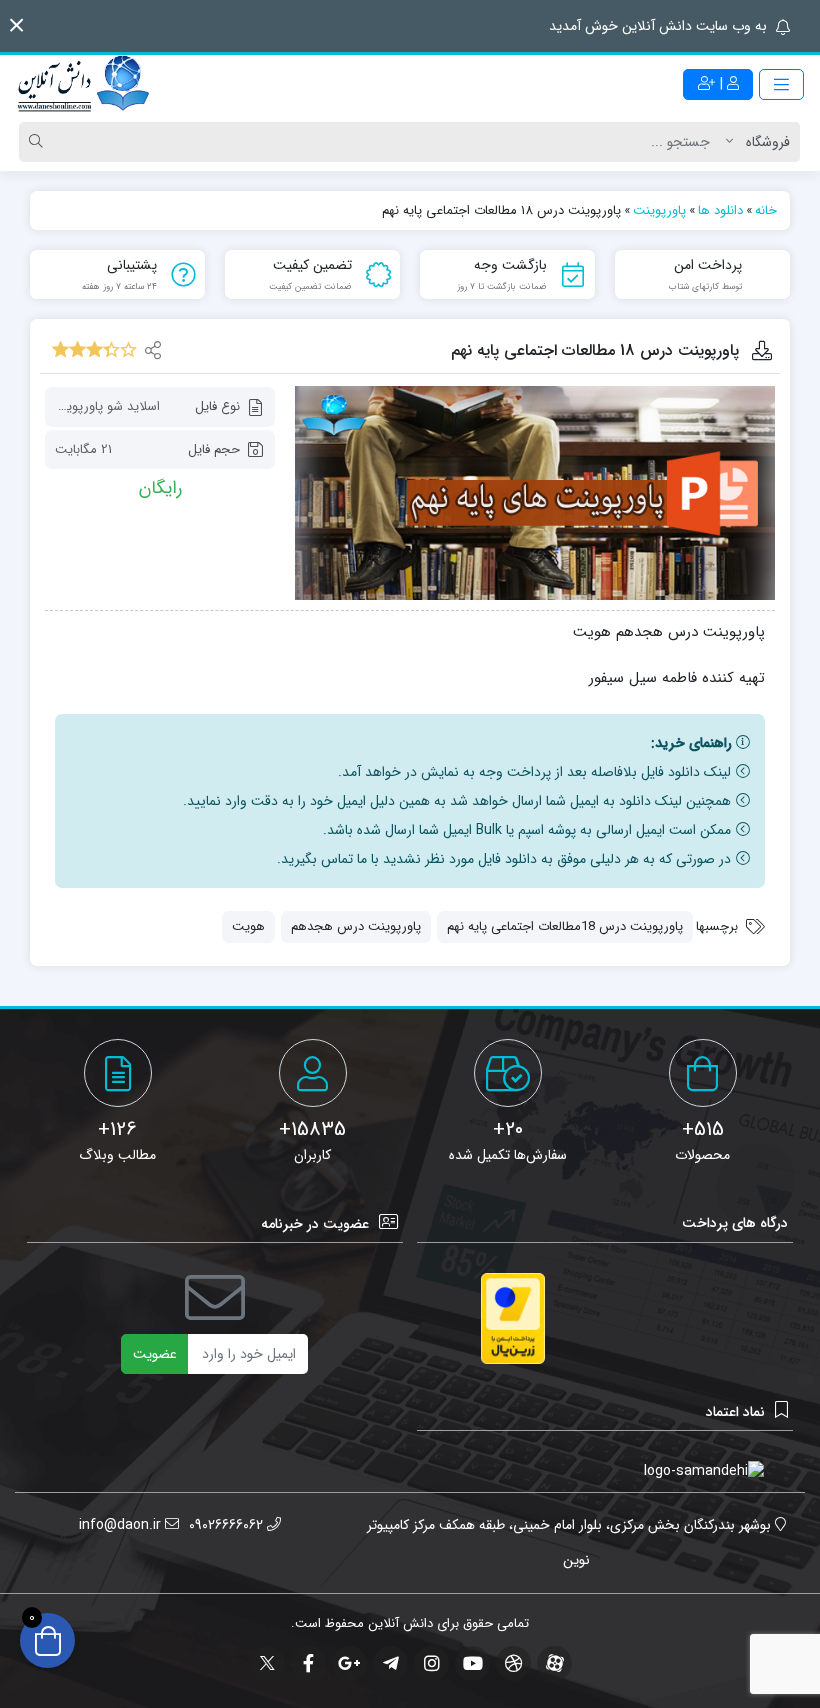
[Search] (39, 142)
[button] (16, 25)
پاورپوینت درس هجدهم (356, 926)
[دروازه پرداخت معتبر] (513, 1318)
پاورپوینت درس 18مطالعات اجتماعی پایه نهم (565, 926)
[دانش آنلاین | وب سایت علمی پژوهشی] (82, 85)
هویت (248, 926)
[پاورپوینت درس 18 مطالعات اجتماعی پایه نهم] (535, 492)
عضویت (155, 1354)
